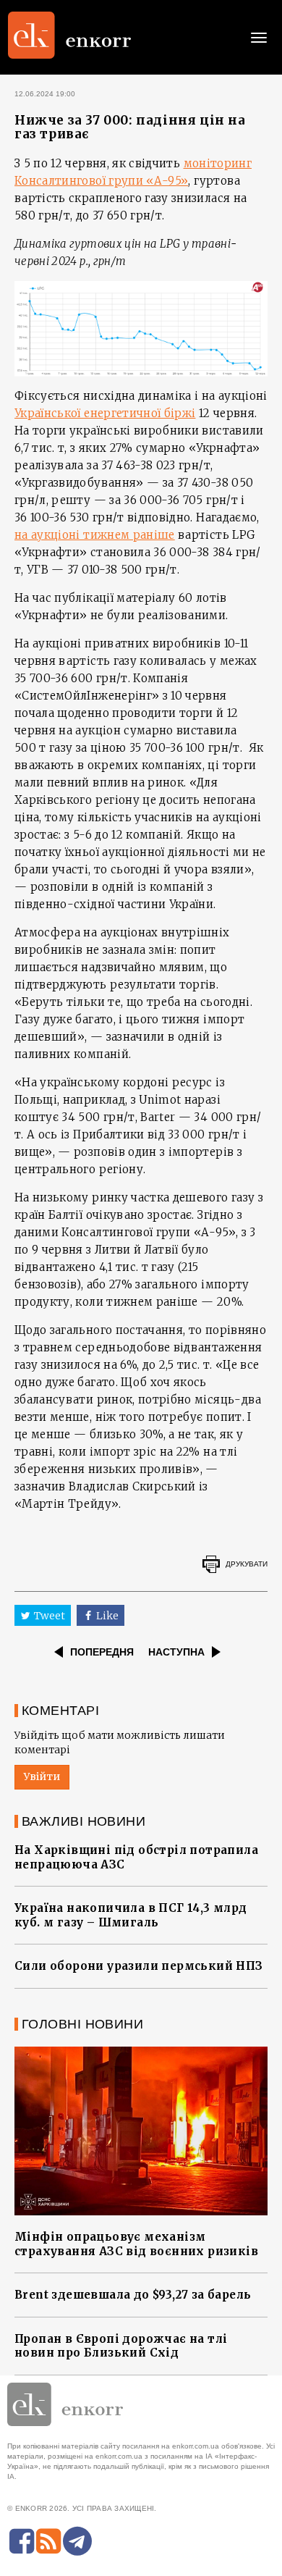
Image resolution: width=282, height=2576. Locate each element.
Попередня (102, 1652)
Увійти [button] (42, 1776)
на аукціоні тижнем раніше (95, 535)
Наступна (176, 1652)
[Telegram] (77, 2541)
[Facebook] (22, 2541)
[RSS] (48, 2541)
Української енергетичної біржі (105, 413)
